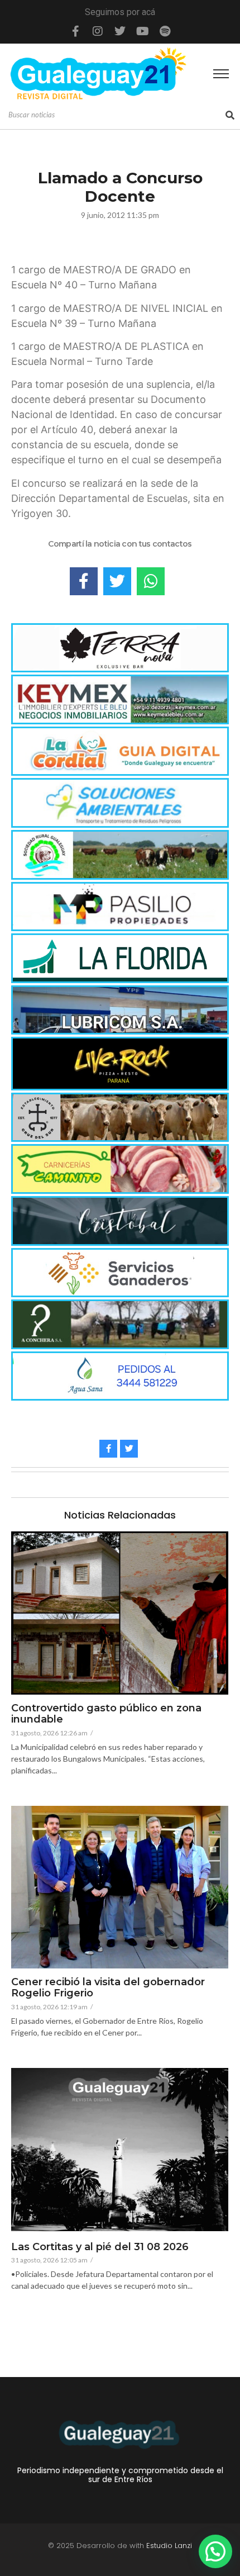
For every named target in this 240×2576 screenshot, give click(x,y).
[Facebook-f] (75, 31)
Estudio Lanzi (169, 2546)
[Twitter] (120, 31)
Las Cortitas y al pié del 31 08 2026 (100, 2247)
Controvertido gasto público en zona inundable (106, 1714)
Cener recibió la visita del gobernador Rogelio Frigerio (108, 1988)
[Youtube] (142, 31)
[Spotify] (165, 31)
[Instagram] (98, 31)
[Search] (230, 115)
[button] (215, 2551)
